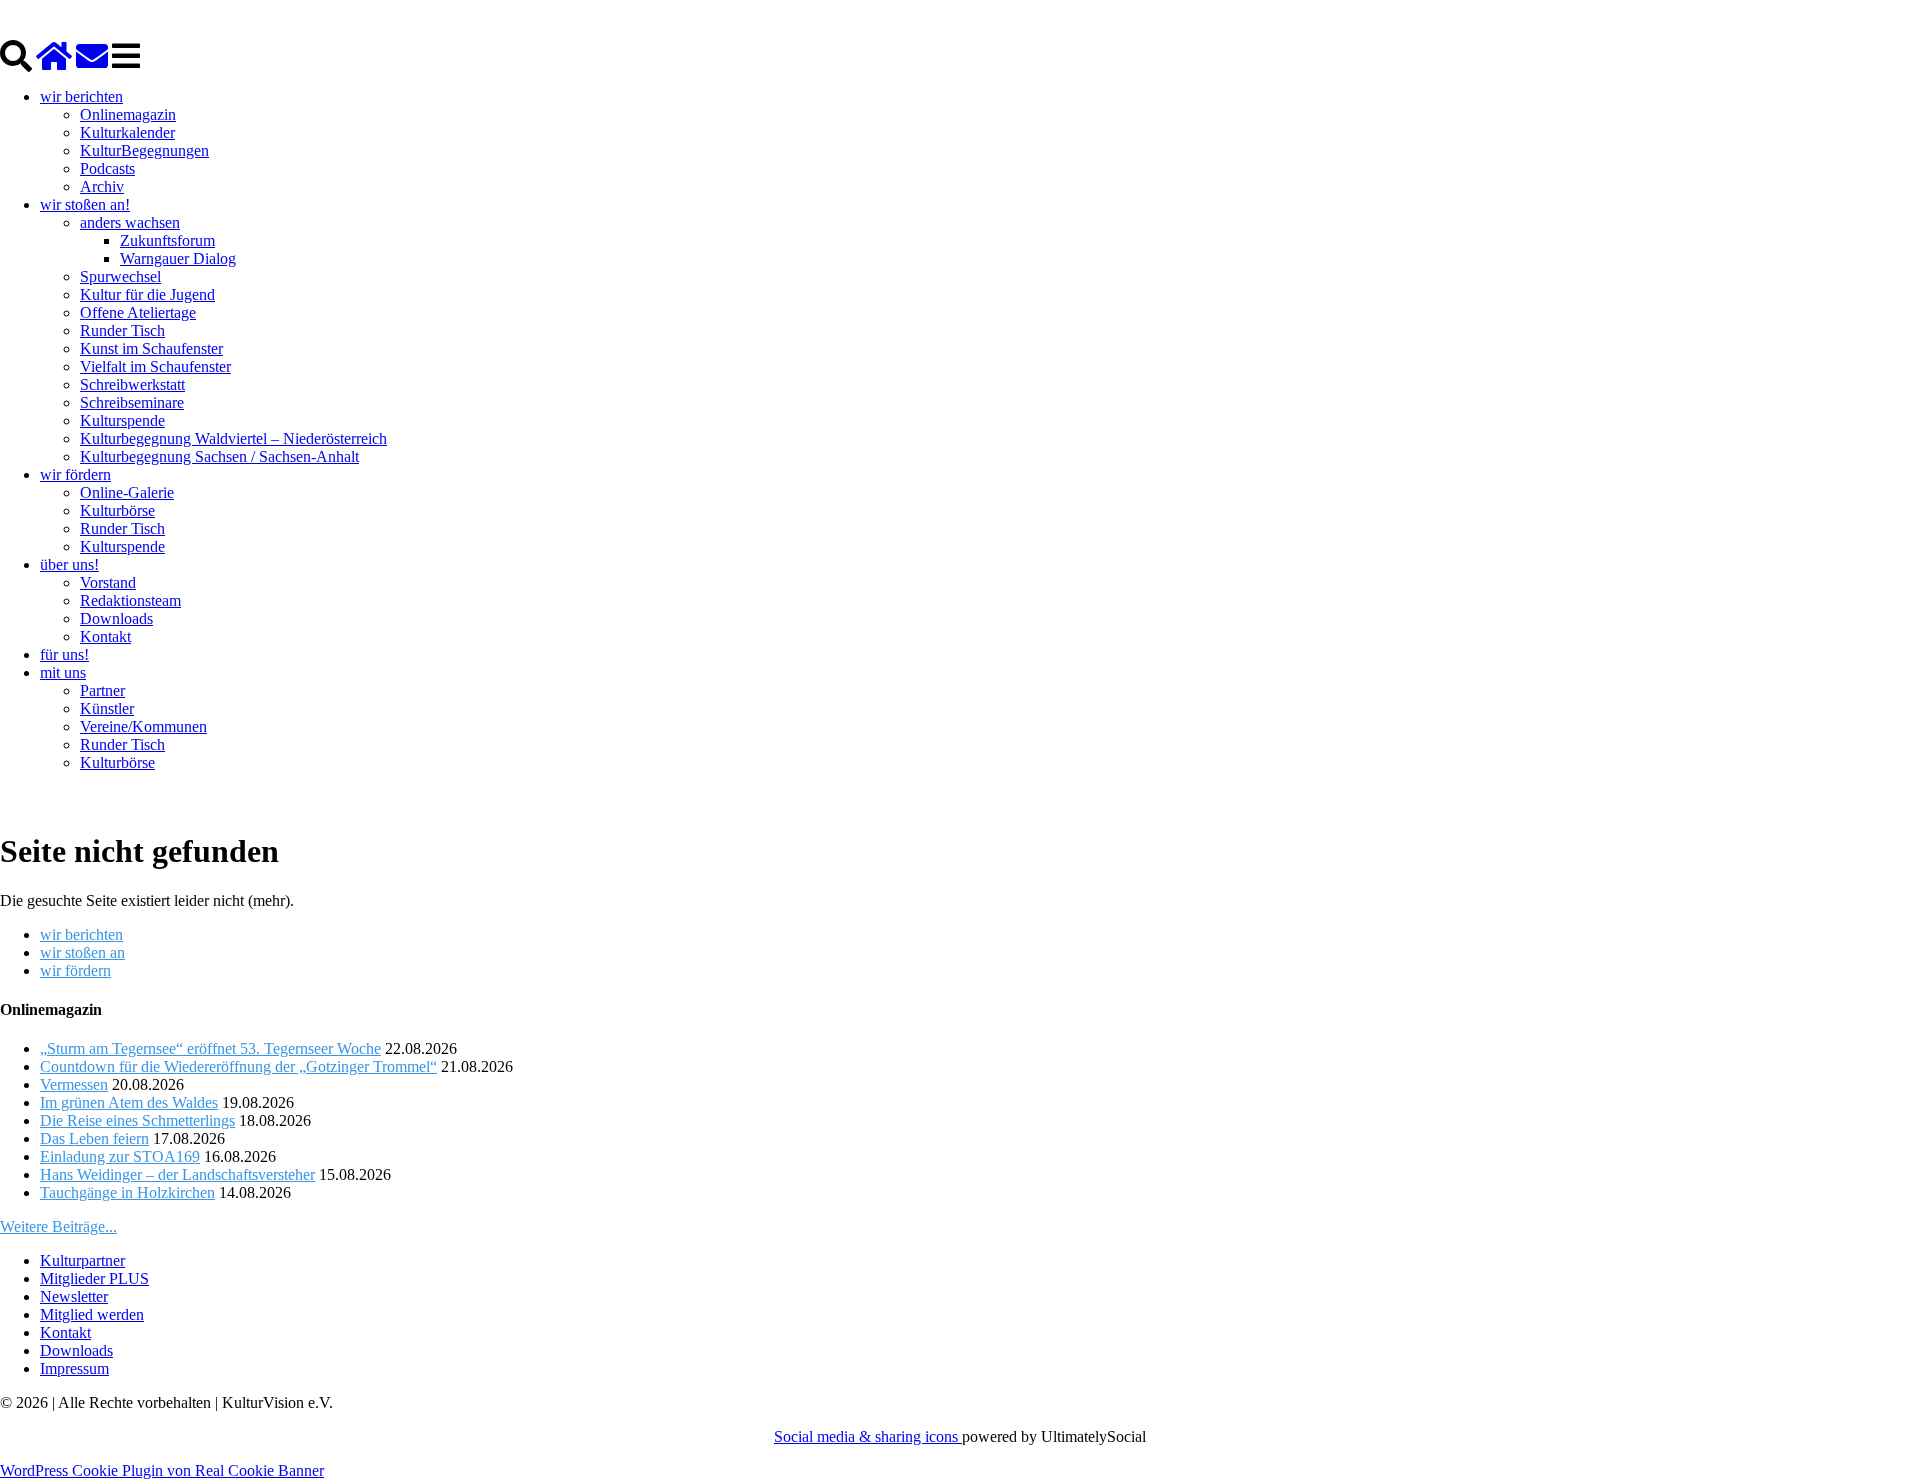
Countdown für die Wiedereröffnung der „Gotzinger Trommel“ (238, 1066)
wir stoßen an (82, 952)
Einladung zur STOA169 (120, 1156)
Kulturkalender (127, 132)
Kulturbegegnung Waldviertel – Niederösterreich (233, 438)
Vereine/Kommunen (143, 726)
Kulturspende (122, 420)
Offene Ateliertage (138, 312)
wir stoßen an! (85, 204)
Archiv (102, 186)
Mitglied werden (92, 1314)
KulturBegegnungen (144, 150)
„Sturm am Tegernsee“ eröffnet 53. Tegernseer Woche (210, 1048)
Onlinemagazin (128, 114)
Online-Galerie (127, 492)
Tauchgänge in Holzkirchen (127, 1192)
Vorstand (108, 582)
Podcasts (107, 168)
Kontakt (105, 636)
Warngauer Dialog (178, 258)
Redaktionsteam (130, 600)
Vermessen (74, 1084)
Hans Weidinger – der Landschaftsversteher (177, 1174)
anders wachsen (130, 222)
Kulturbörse (117, 510)
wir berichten (81, 96)
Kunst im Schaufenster (151, 348)
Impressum (74, 1368)
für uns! (64, 654)
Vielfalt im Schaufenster (155, 366)
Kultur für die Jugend (147, 294)
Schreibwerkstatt (132, 384)
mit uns (63, 672)
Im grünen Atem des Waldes (129, 1102)
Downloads (116, 618)
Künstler (107, 708)
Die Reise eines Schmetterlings (137, 1120)
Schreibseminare (132, 402)
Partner (102, 690)
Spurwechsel (120, 276)
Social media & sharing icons (868, 1436)
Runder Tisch (122, 330)
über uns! (69, 564)
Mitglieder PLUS (94, 1278)
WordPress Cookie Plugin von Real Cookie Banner (162, 1470)
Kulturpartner (82, 1260)
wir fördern (75, 474)
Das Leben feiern (94, 1138)
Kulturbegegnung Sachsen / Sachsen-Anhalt (219, 456)
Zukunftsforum (167, 240)
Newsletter (74, 1296)
